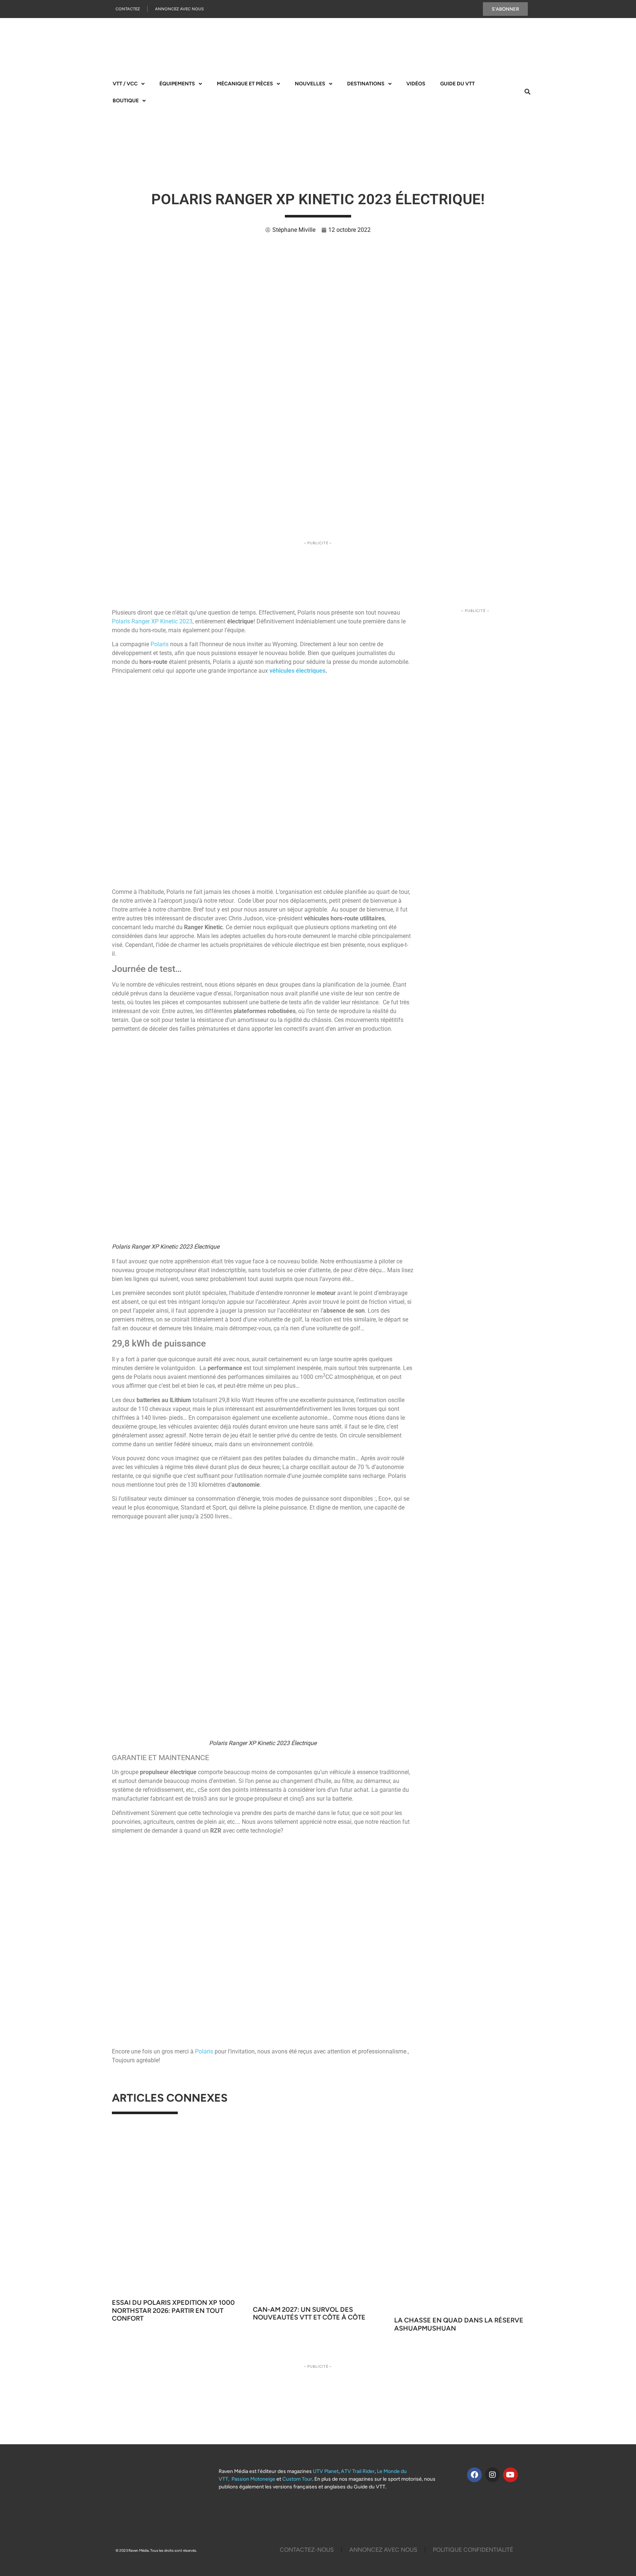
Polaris (160, 644)
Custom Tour (297, 2479)
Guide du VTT (457, 84)
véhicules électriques (297, 671)
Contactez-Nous (307, 2550)
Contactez (128, 9)
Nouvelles (310, 84)
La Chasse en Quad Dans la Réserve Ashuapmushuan (459, 2324)
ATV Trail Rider (358, 2471)
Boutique (126, 101)
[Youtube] (510, 2475)
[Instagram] (492, 2475)
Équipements (177, 84)
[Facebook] (474, 2475)
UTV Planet (326, 2471)
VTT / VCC (125, 84)
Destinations (366, 84)
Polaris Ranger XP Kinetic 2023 (152, 621)
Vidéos (416, 84)
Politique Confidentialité (473, 2550)
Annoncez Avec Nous (179, 9)
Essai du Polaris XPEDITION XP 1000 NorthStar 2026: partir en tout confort (173, 2310)
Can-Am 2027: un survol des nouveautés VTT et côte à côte (309, 2314)
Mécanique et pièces (245, 84)
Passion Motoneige (253, 2479)
